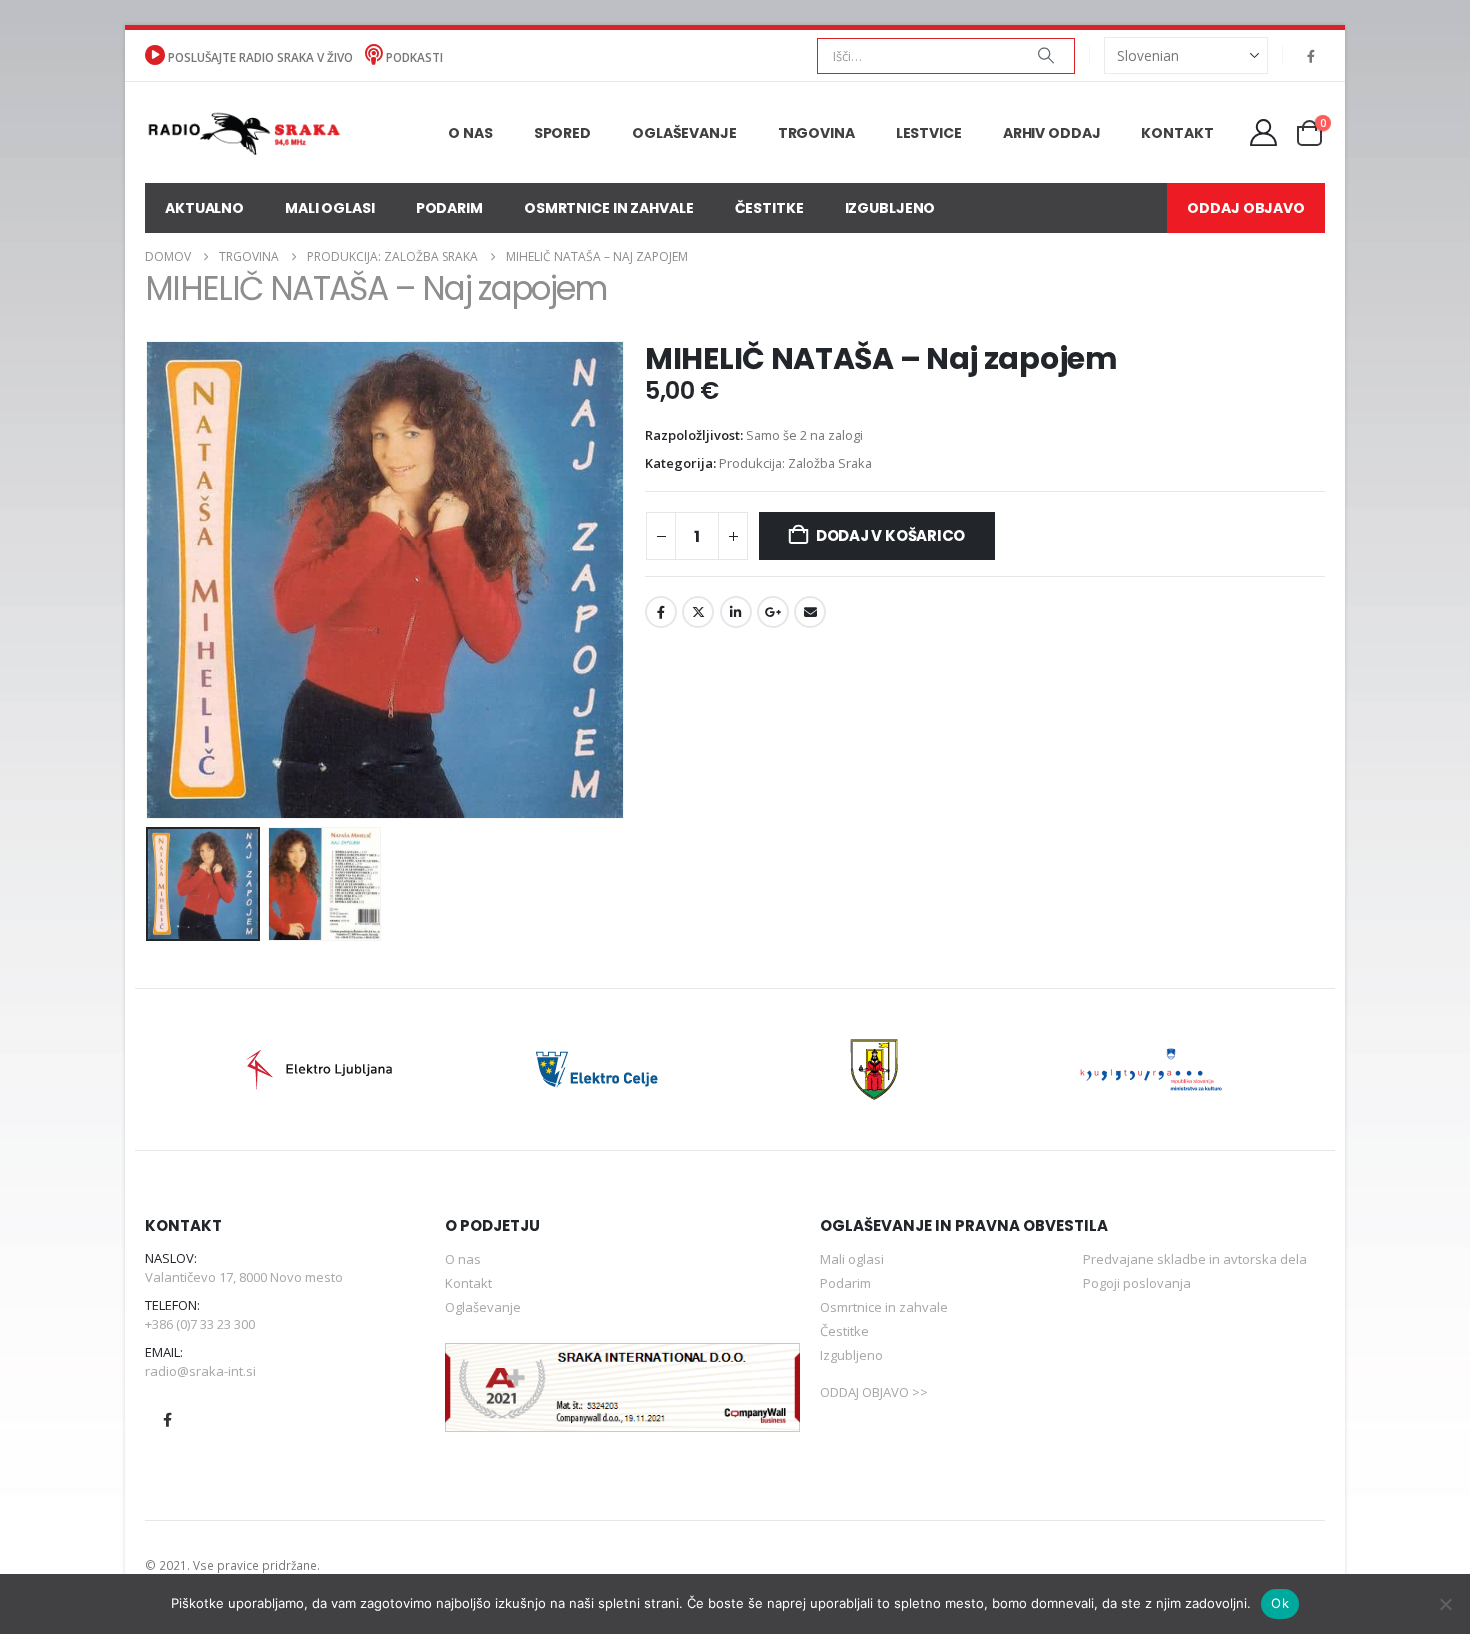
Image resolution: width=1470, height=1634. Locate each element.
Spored (562, 133)
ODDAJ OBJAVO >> (874, 1392)
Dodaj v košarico (890, 535)
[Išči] (1046, 56)
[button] (150, 580)
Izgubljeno (890, 208)
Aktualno (204, 208)
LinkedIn (736, 612)
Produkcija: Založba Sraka (795, 463)
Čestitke (769, 208)
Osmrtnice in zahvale (609, 208)
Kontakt (1177, 133)
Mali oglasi (330, 208)
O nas (470, 133)
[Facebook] (1311, 56)
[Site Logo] (243, 132)
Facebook (661, 612)
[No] (1445, 1604)
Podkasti (413, 57)
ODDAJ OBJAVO (1246, 208)
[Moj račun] (1264, 132)
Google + (773, 612)
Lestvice (929, 133)
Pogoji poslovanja (1137, 1283)
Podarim (449, 208)
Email (810, 612)
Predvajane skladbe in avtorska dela (1195, 1259)
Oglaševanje (684, 133)
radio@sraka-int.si (200, 1371)
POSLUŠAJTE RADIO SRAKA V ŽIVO (260, 57)
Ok (1280, 1603)
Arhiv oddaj (1052, 133)
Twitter (698, 612)
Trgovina (816, 133)
